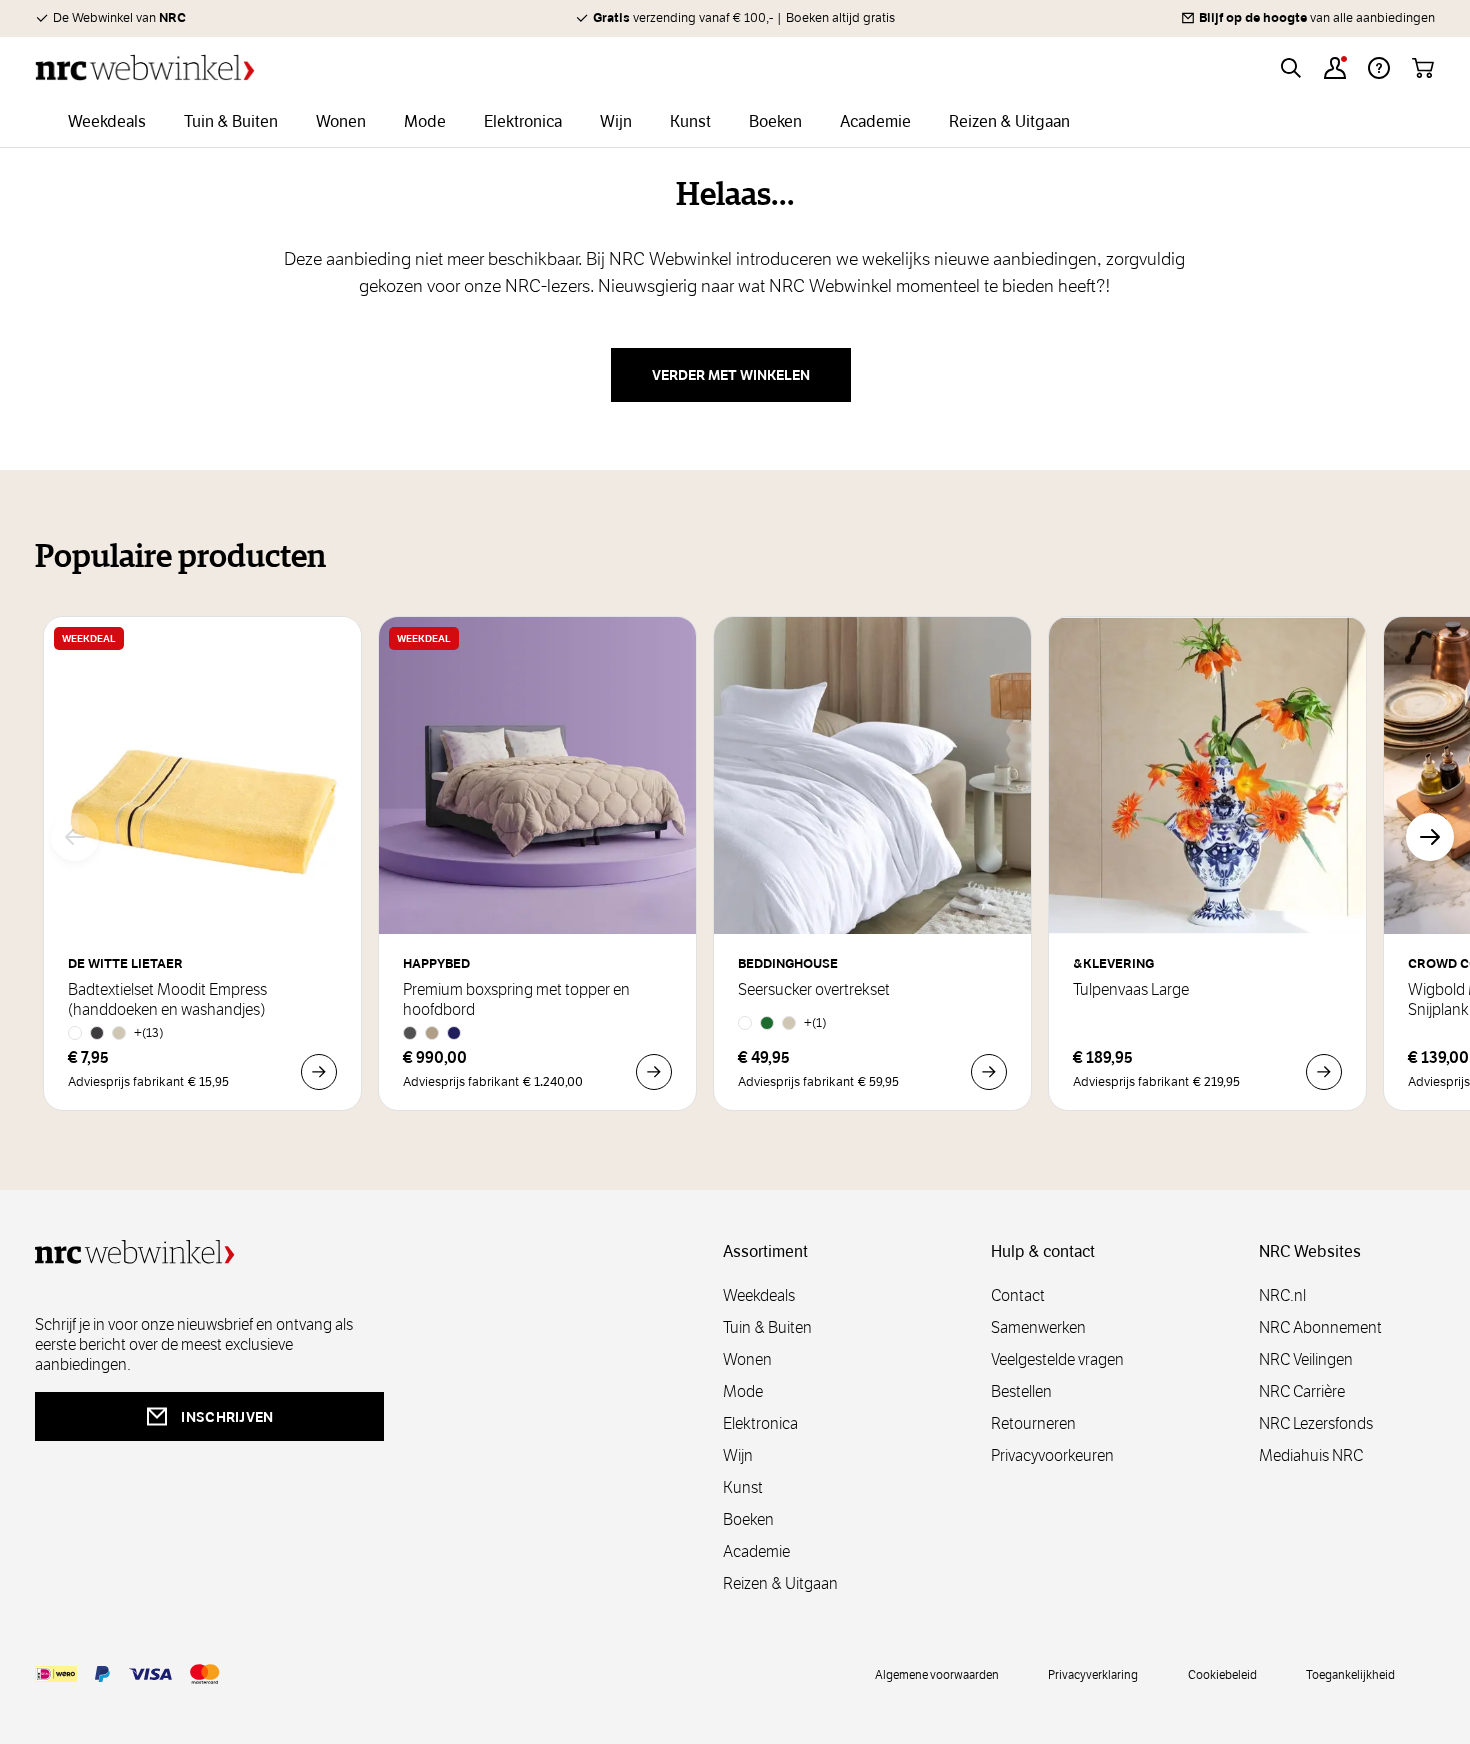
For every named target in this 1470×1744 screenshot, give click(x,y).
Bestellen (1021, 1391)
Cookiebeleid (1222, 1674)
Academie (756, 1551)
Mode (743, 1391)
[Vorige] (75, 837)
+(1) (815, 1022)
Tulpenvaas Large (1131, 990)
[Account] (1335, 68)
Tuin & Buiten (767, 1327)
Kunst (743, 1487)
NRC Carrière (1302, 1391)
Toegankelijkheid (1350, 1674)
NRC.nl (1282, 1295)
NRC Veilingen (1306, 1359)
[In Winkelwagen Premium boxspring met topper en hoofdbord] (654, 1072)
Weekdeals (759, 1295)
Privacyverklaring (1093, 1674)
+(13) (149, 1032)
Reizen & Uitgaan (780, 1583)
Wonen (747, 1359)
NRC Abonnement (1320, 1327)
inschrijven (227, 1417)
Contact (1018, 1295)
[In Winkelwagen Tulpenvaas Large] (1324, 1072)
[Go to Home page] (145, 67)
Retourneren (1033, 1423)
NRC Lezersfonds (1316, 1423)
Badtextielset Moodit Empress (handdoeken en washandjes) (167, 1000)
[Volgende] (1430, 837)
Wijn (738, 1455)
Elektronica (760, 1423)
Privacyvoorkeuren (1052, 1455)
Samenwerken (1038, 1327)
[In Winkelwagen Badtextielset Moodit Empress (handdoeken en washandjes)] (319, 1072)
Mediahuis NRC (1311, 1455)
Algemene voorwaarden (937, 1674)
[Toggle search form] (1291, 68)
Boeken (748, 1519)
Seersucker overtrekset (814, 990)
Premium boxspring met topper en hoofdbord (516, 1000)
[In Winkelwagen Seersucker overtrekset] (989, 1072)
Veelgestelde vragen (1057, 1359)
